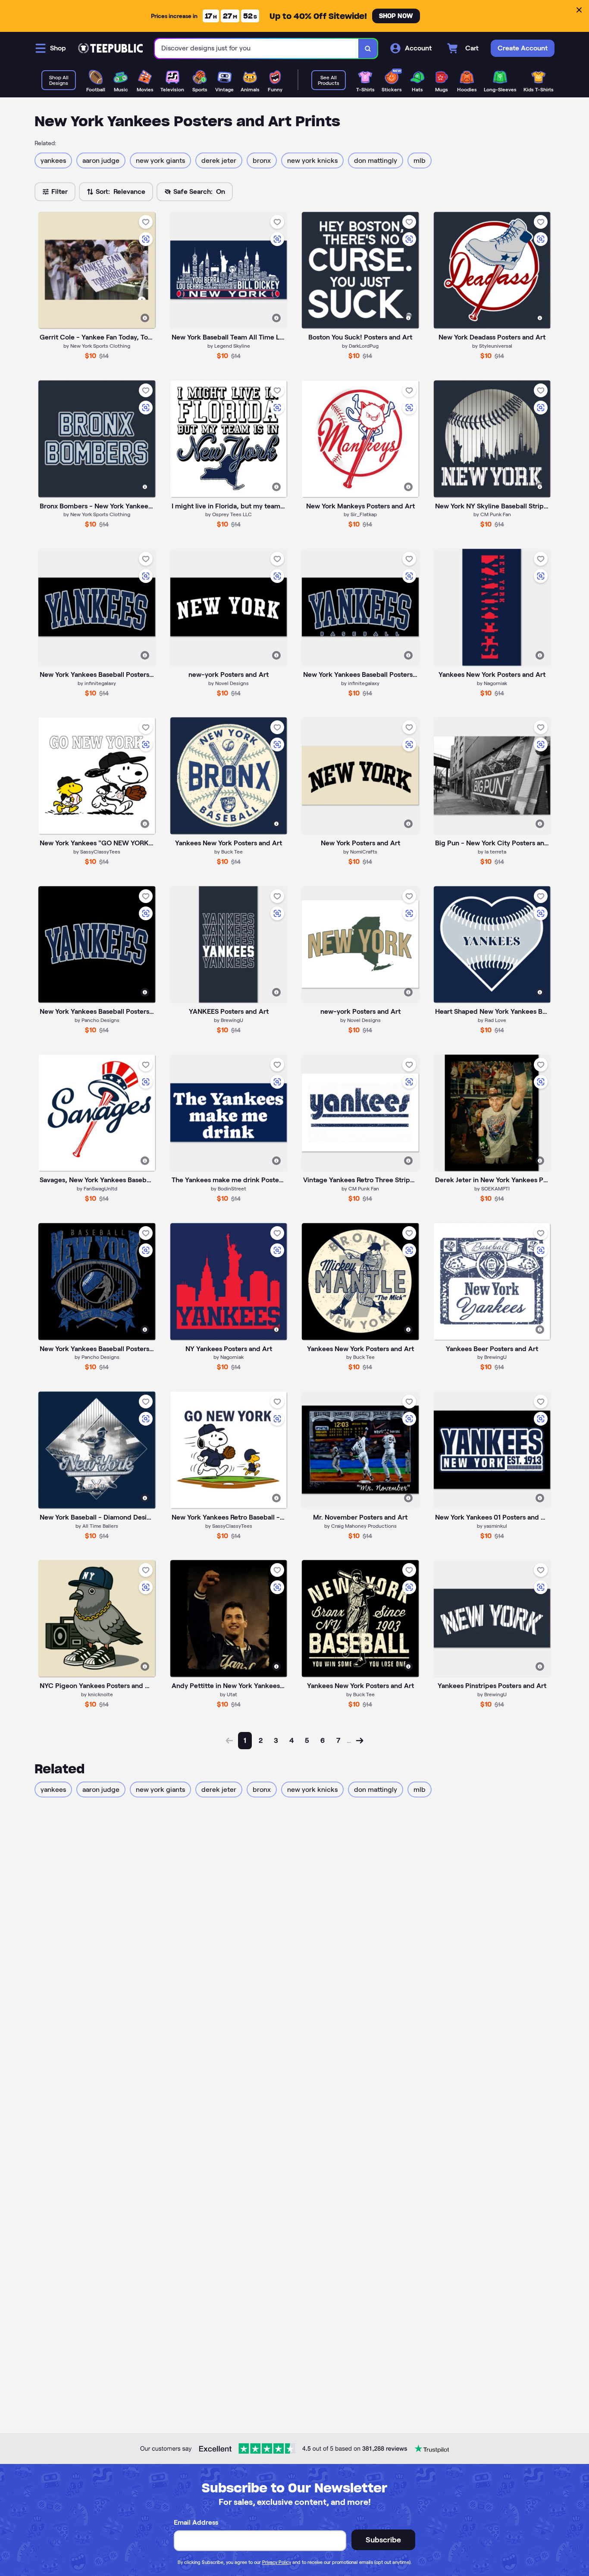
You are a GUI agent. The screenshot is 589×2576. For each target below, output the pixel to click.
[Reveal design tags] (145, 318)
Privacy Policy (277, 2562)
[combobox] (257, 48)
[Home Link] (110, 48)
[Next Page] (360, 1741)
